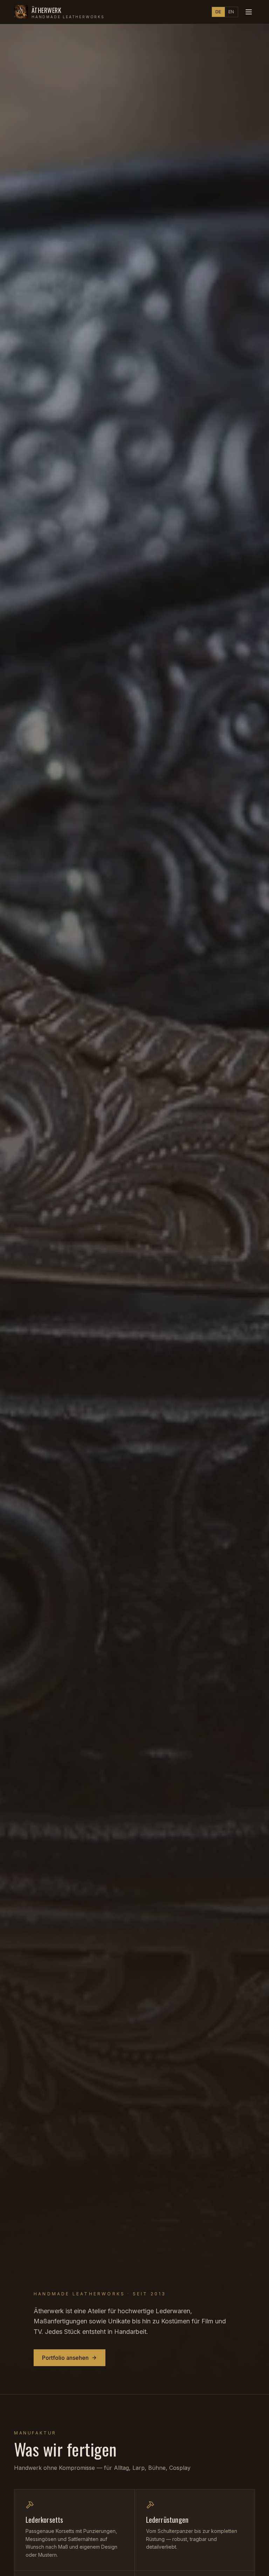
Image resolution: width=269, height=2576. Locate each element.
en (231, 12)
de (218, 12)
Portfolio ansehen (65, 2358)
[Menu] (249, 12)
